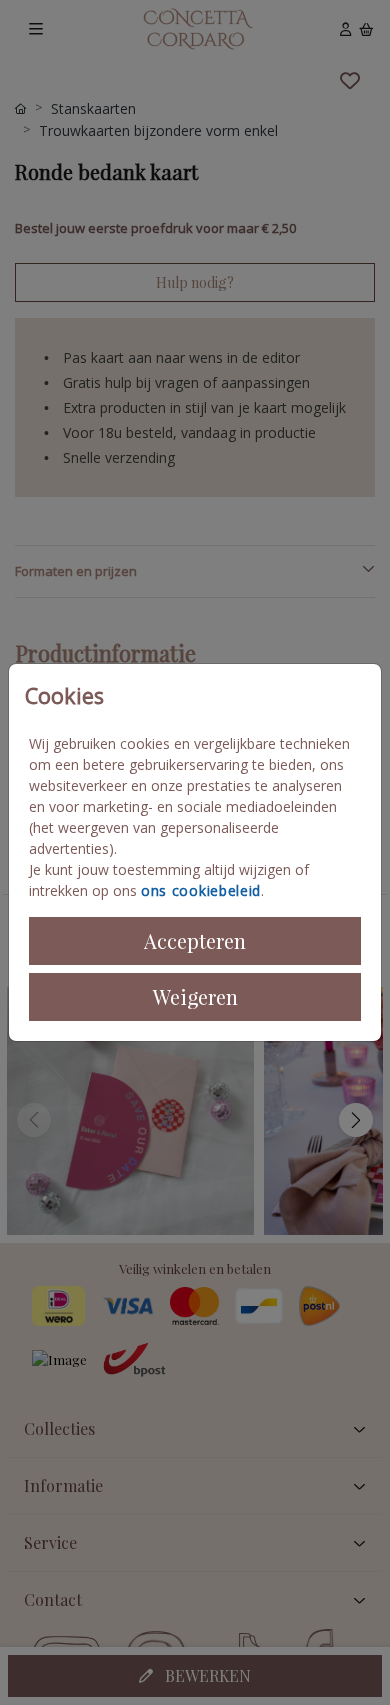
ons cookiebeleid (201, 890)
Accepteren (195, 940)
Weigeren (195, 996)
